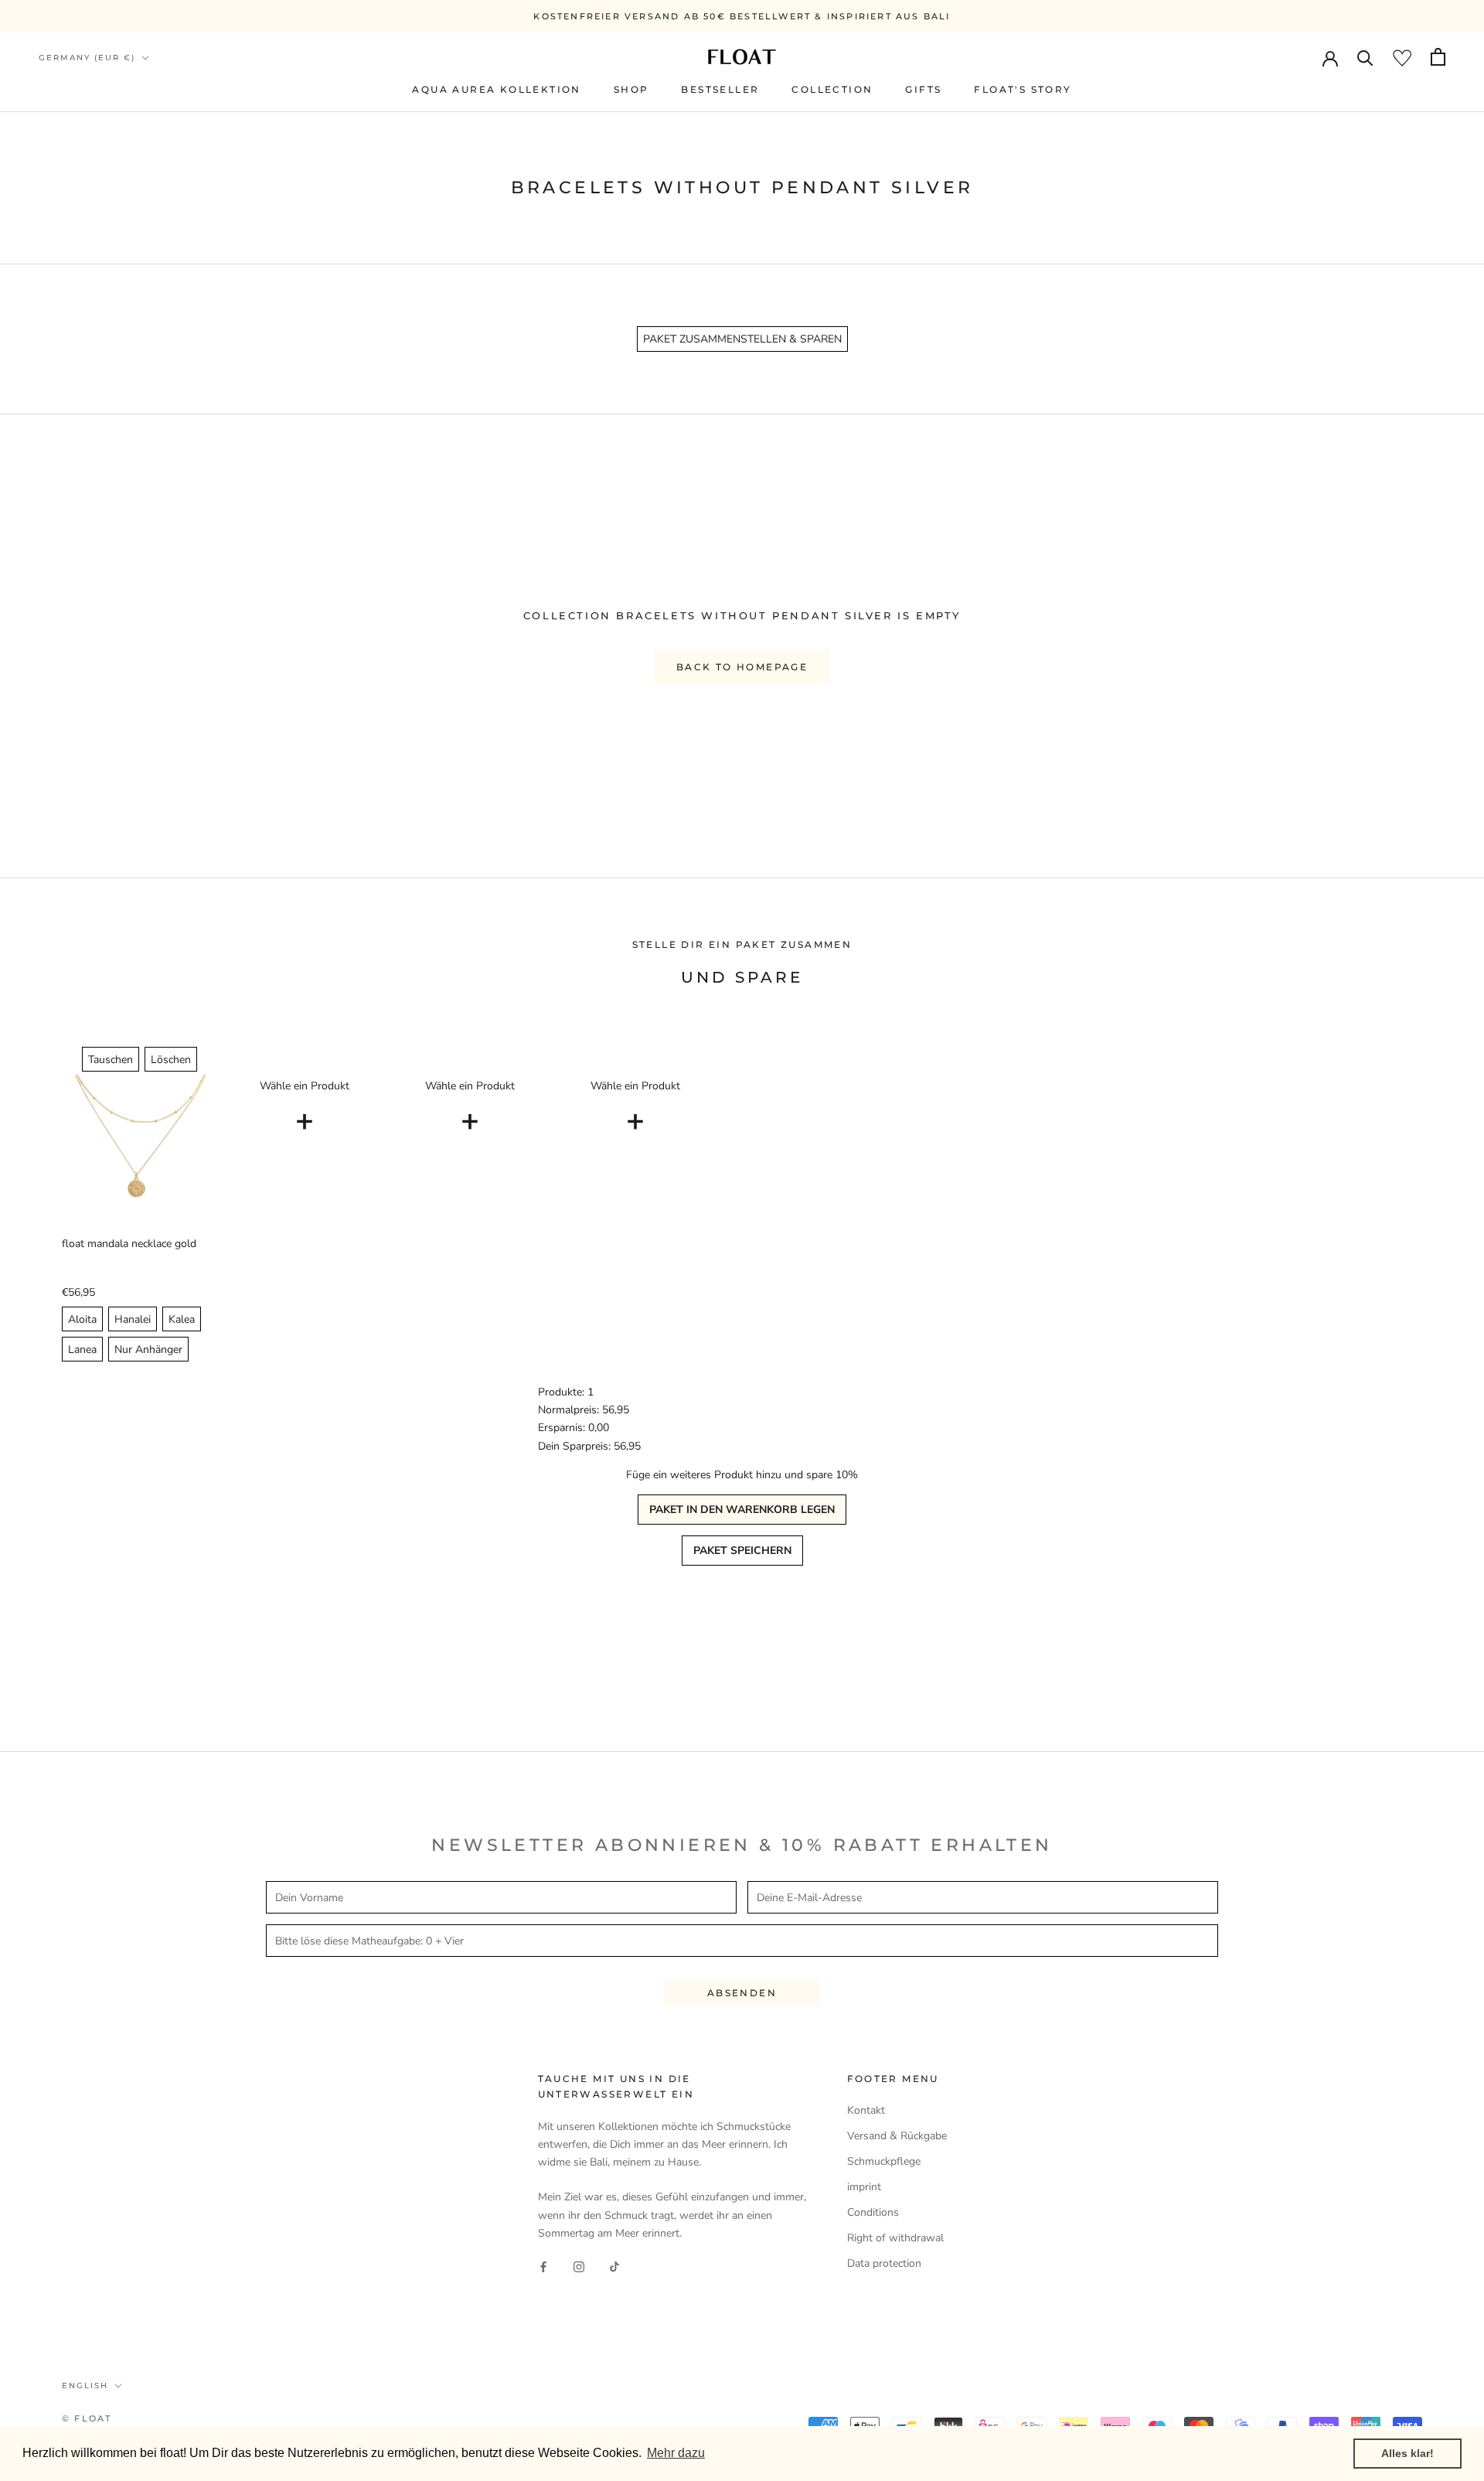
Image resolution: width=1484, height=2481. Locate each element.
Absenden (742, 1993)
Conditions (873, 2212)
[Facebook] (543, 2266)
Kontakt (866, 2110)
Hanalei (133, 1319)
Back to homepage (742, 667)
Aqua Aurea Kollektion (496, 89)
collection (832, 89)
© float (87, 2418)
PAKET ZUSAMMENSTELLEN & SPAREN (742, 339)
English (85, 2386)
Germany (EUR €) (87, 58)
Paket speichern (742, 1551)
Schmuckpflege (884, 2161)
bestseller (720, 89)
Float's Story (1023, 89)
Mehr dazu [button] (676, 2453)
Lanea (82, 1350)
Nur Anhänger (148, 1350)
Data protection (884, 2263)
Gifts (923, 89)
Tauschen (111, 1060)
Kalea (182, 1319)
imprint (864, 2187)
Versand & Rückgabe (897, 2136)
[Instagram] (579, 2266)
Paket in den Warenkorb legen (742, 1510)
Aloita (82, 1319)
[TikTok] (614, 2266)
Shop (631, 89)
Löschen (171, 1060)
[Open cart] (1438, 57)
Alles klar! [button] (1407, 2453)
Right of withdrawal (895, 2238)
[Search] (1365, 57)
